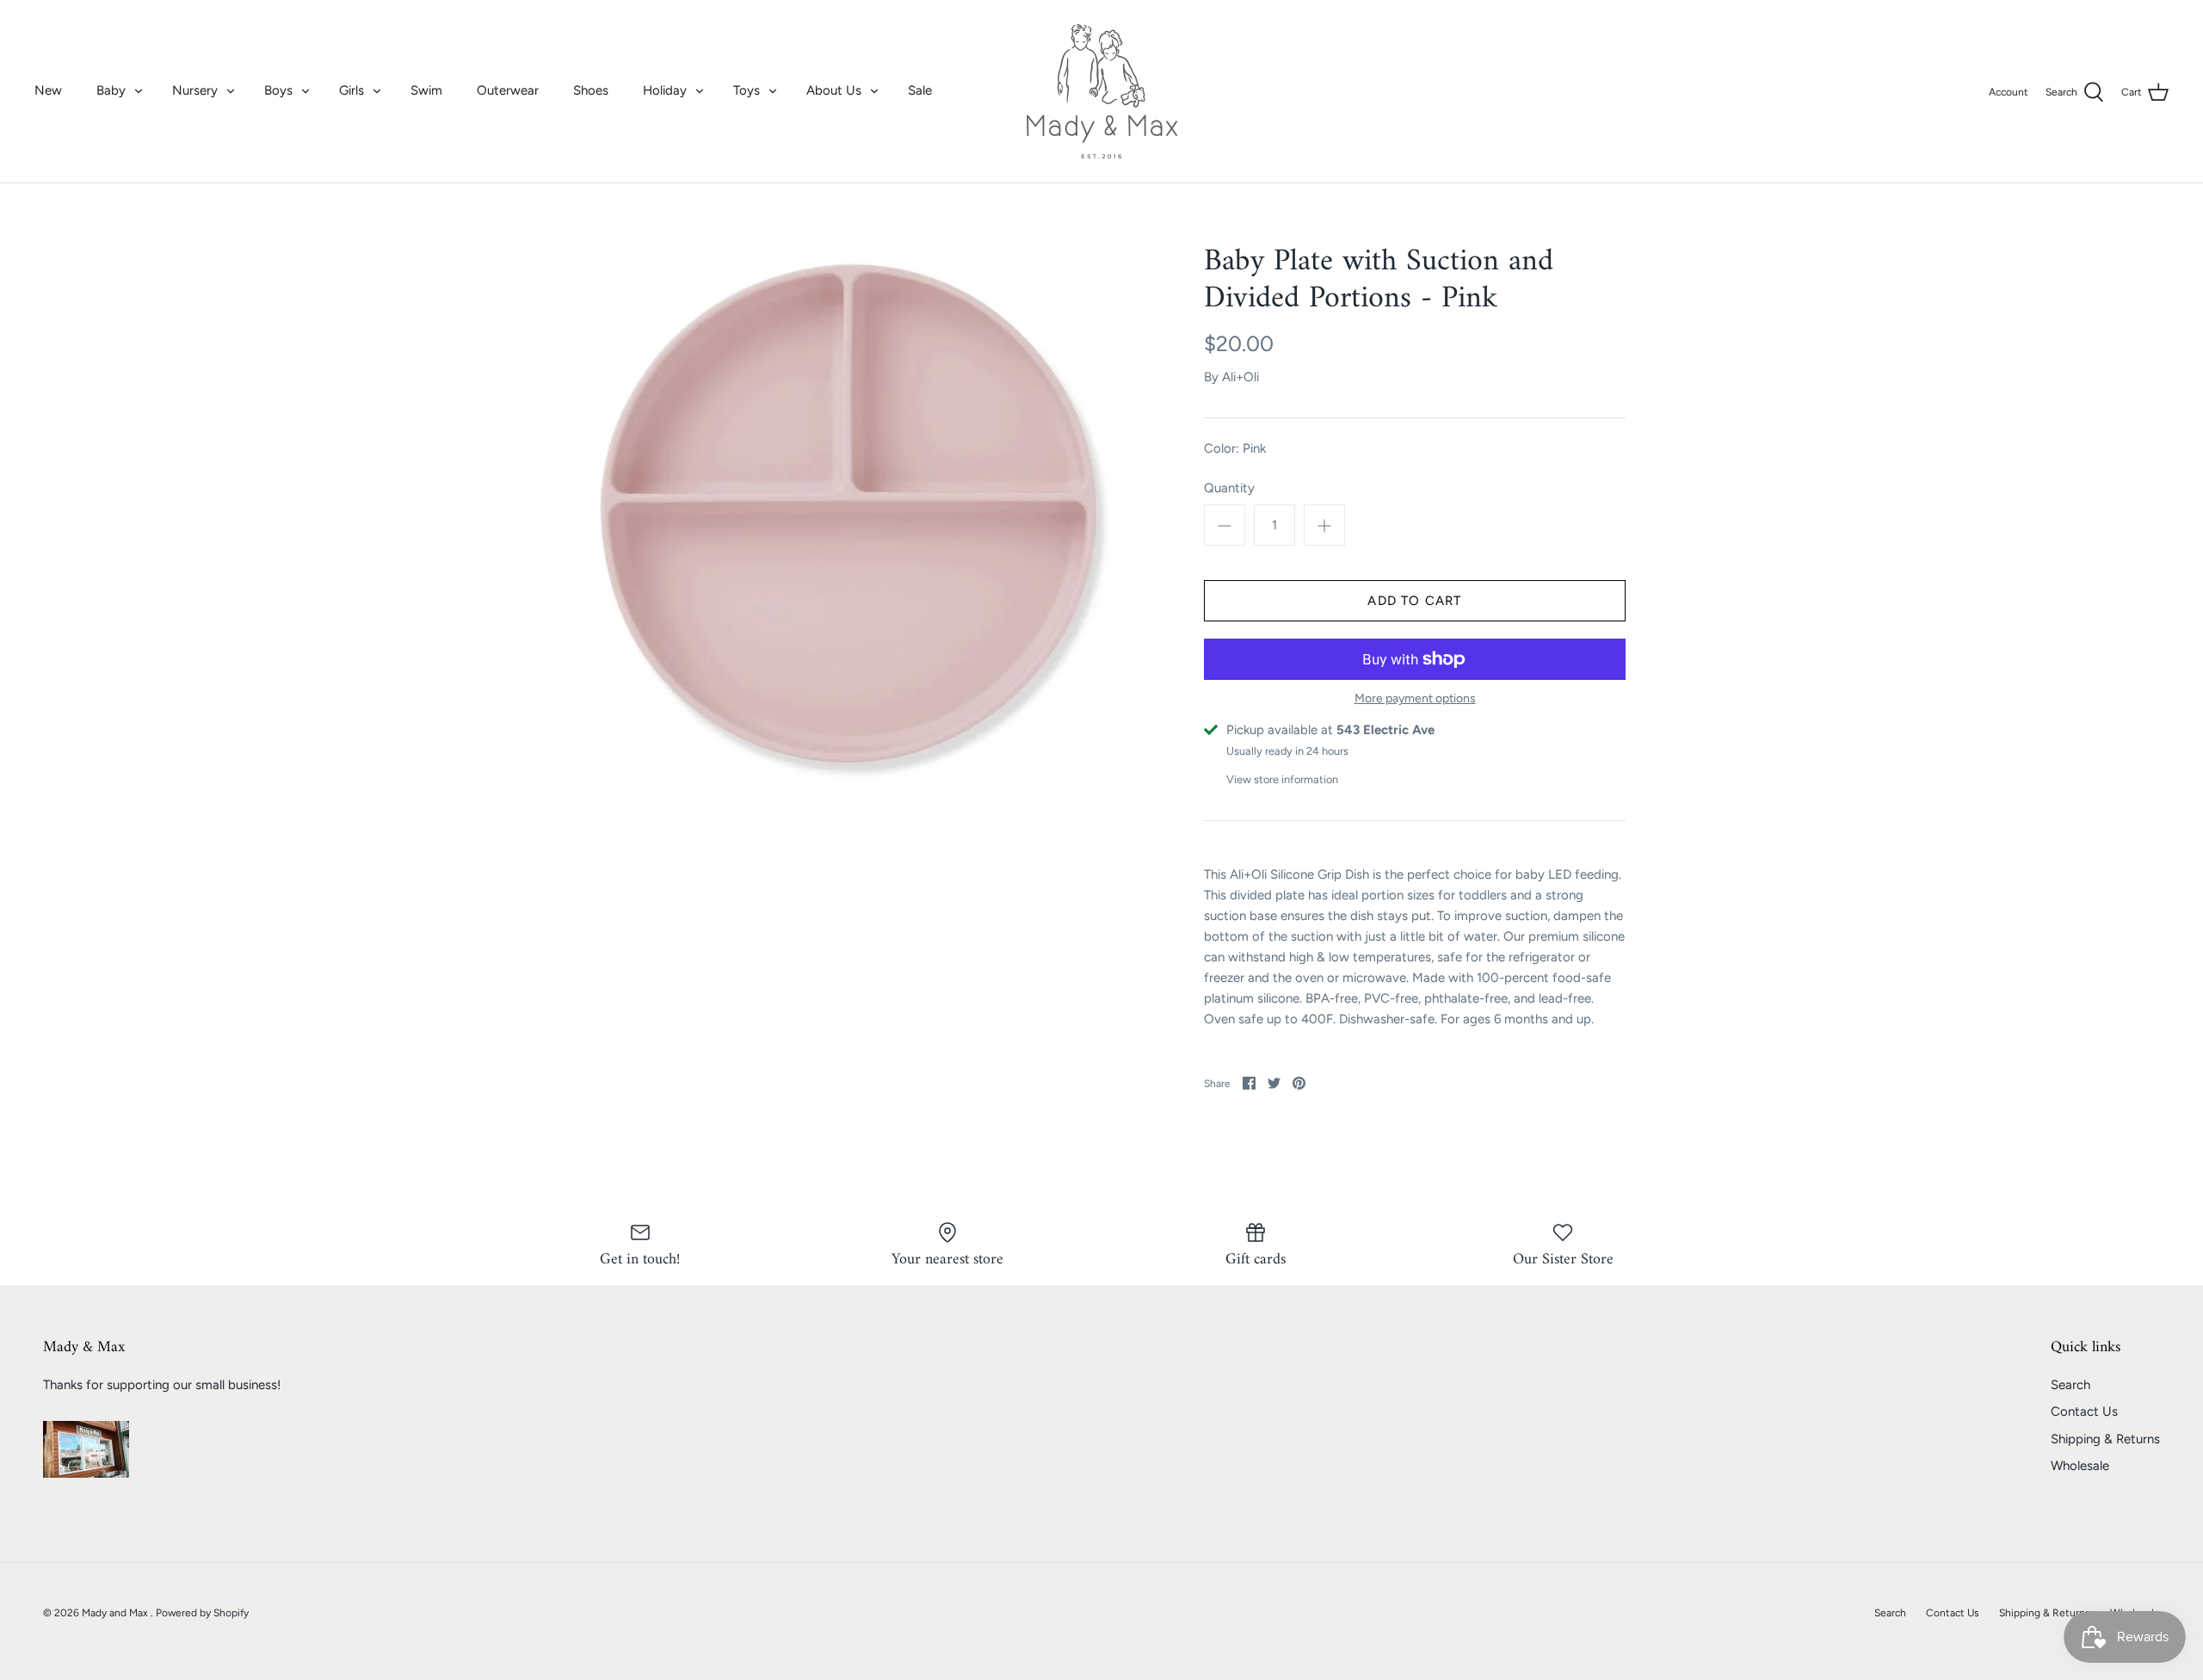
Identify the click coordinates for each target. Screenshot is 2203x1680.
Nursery (195, 90)
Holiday (665, 90)
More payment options (1415, 699)
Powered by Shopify (202, 1613)
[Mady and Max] (1102, 91)
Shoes (591, 90)
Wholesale (2080, 1466)
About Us (834, 90)
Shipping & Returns (2105, 1439)
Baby (111, 90)
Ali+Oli (1240, 377)
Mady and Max (116, 1613)
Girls (352, 90)
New (48, 90)
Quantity (1229, 488)
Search (2070, 1385)
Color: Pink (1235, 448)
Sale (920, 90)
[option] (848, 515)
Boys (278, 90)
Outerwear (508, 90)
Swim (426, 90)
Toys (747, 90)
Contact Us (2084, 1411)
